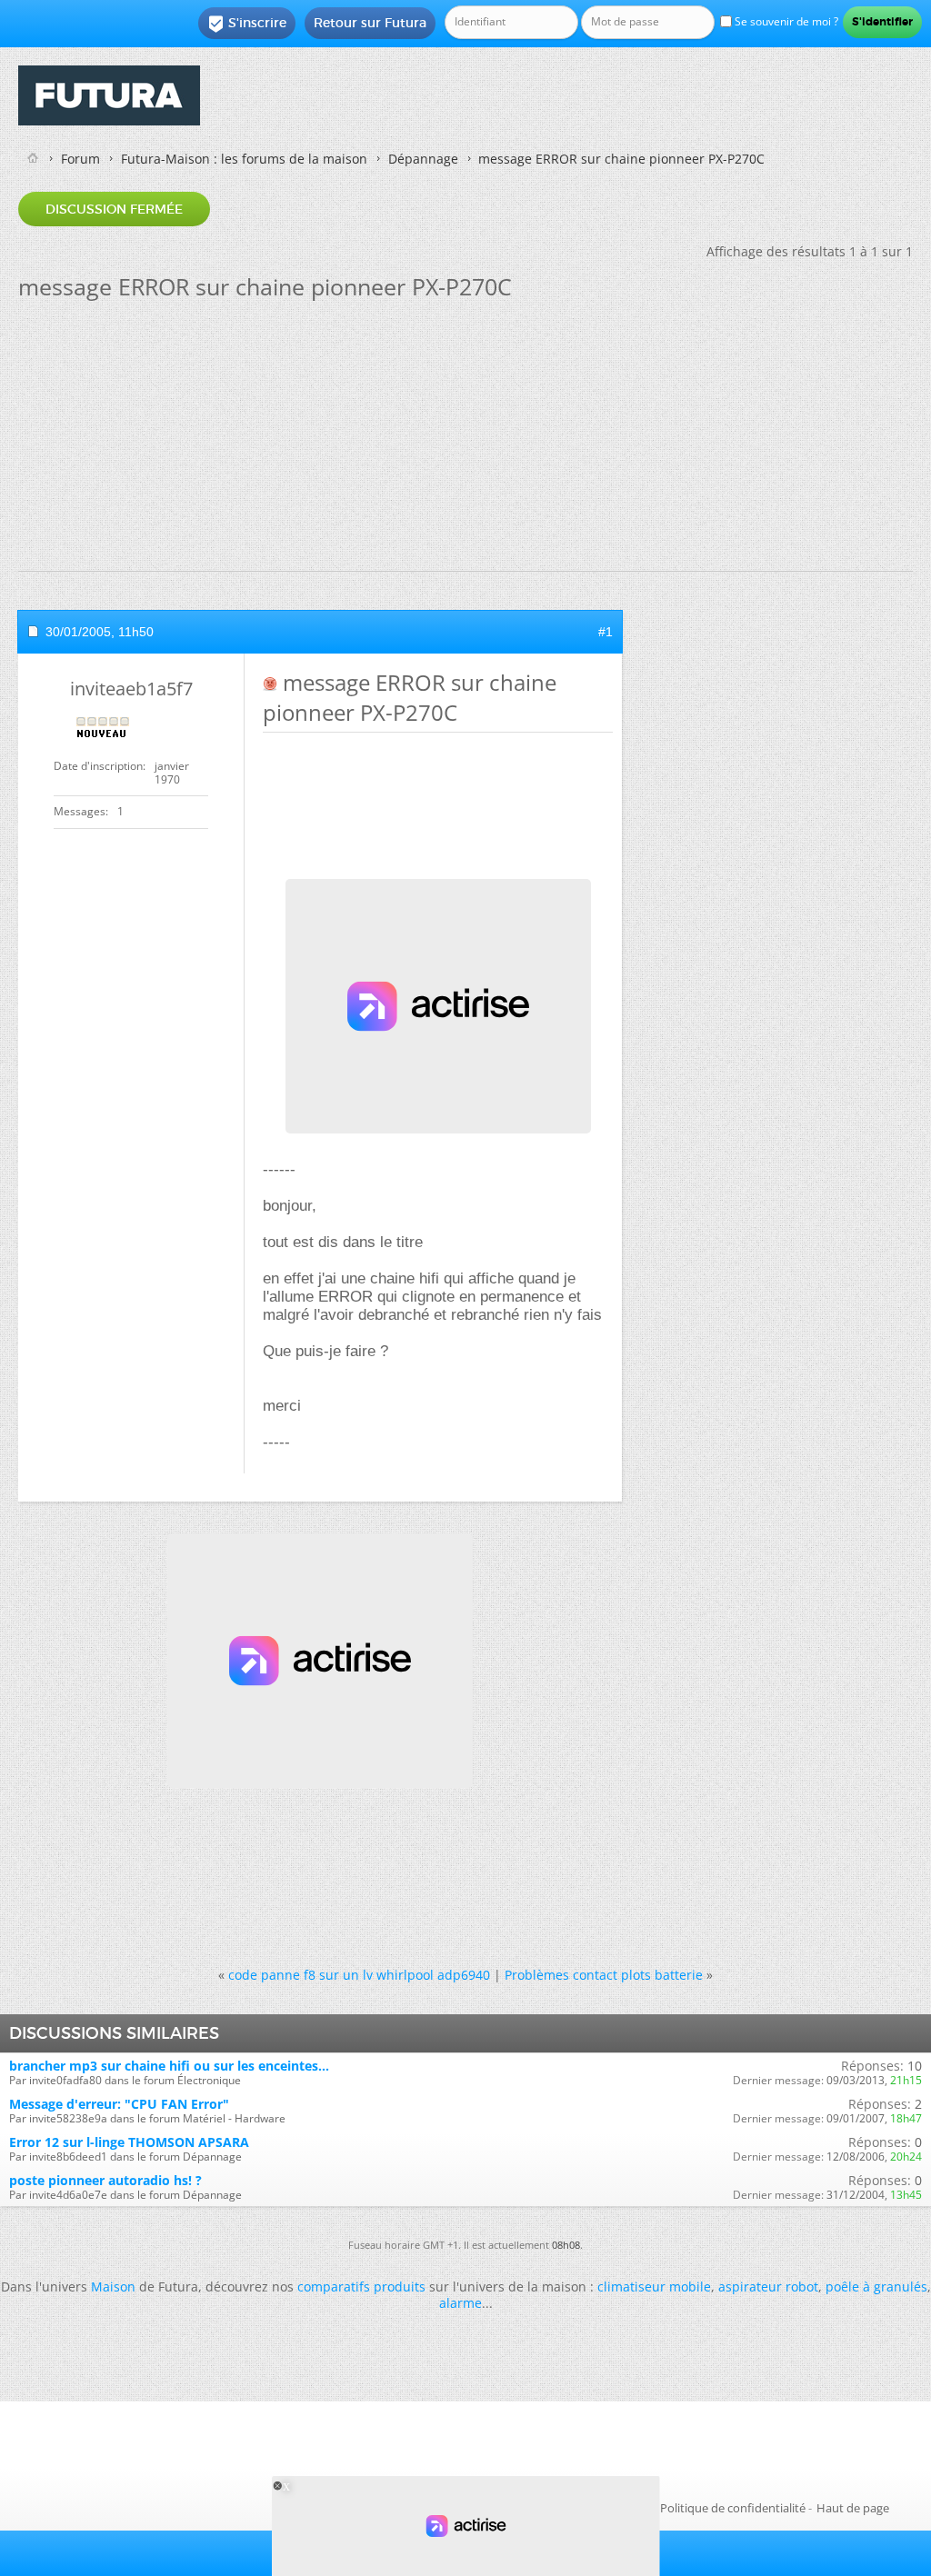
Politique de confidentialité (733, 2508)
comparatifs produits (361, 2286)
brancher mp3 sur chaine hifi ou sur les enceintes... (169, 2066)
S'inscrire (247, 24)
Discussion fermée (114, 209)
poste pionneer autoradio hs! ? (105, 2180)
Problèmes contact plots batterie (604, 1975)
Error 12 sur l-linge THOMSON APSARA (129, 2142)
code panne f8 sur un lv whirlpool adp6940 (359, 1975)
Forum (80, 159)
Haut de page (853, 2508)
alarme (460, 2303)
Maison (113, 2286)
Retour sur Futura (370, 23)
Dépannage (423, 159)
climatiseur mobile (654, 2286)
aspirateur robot (768, 2286)
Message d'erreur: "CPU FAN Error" (119, 2104)
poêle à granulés (876, 2286)
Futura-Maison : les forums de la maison (244, 159)
